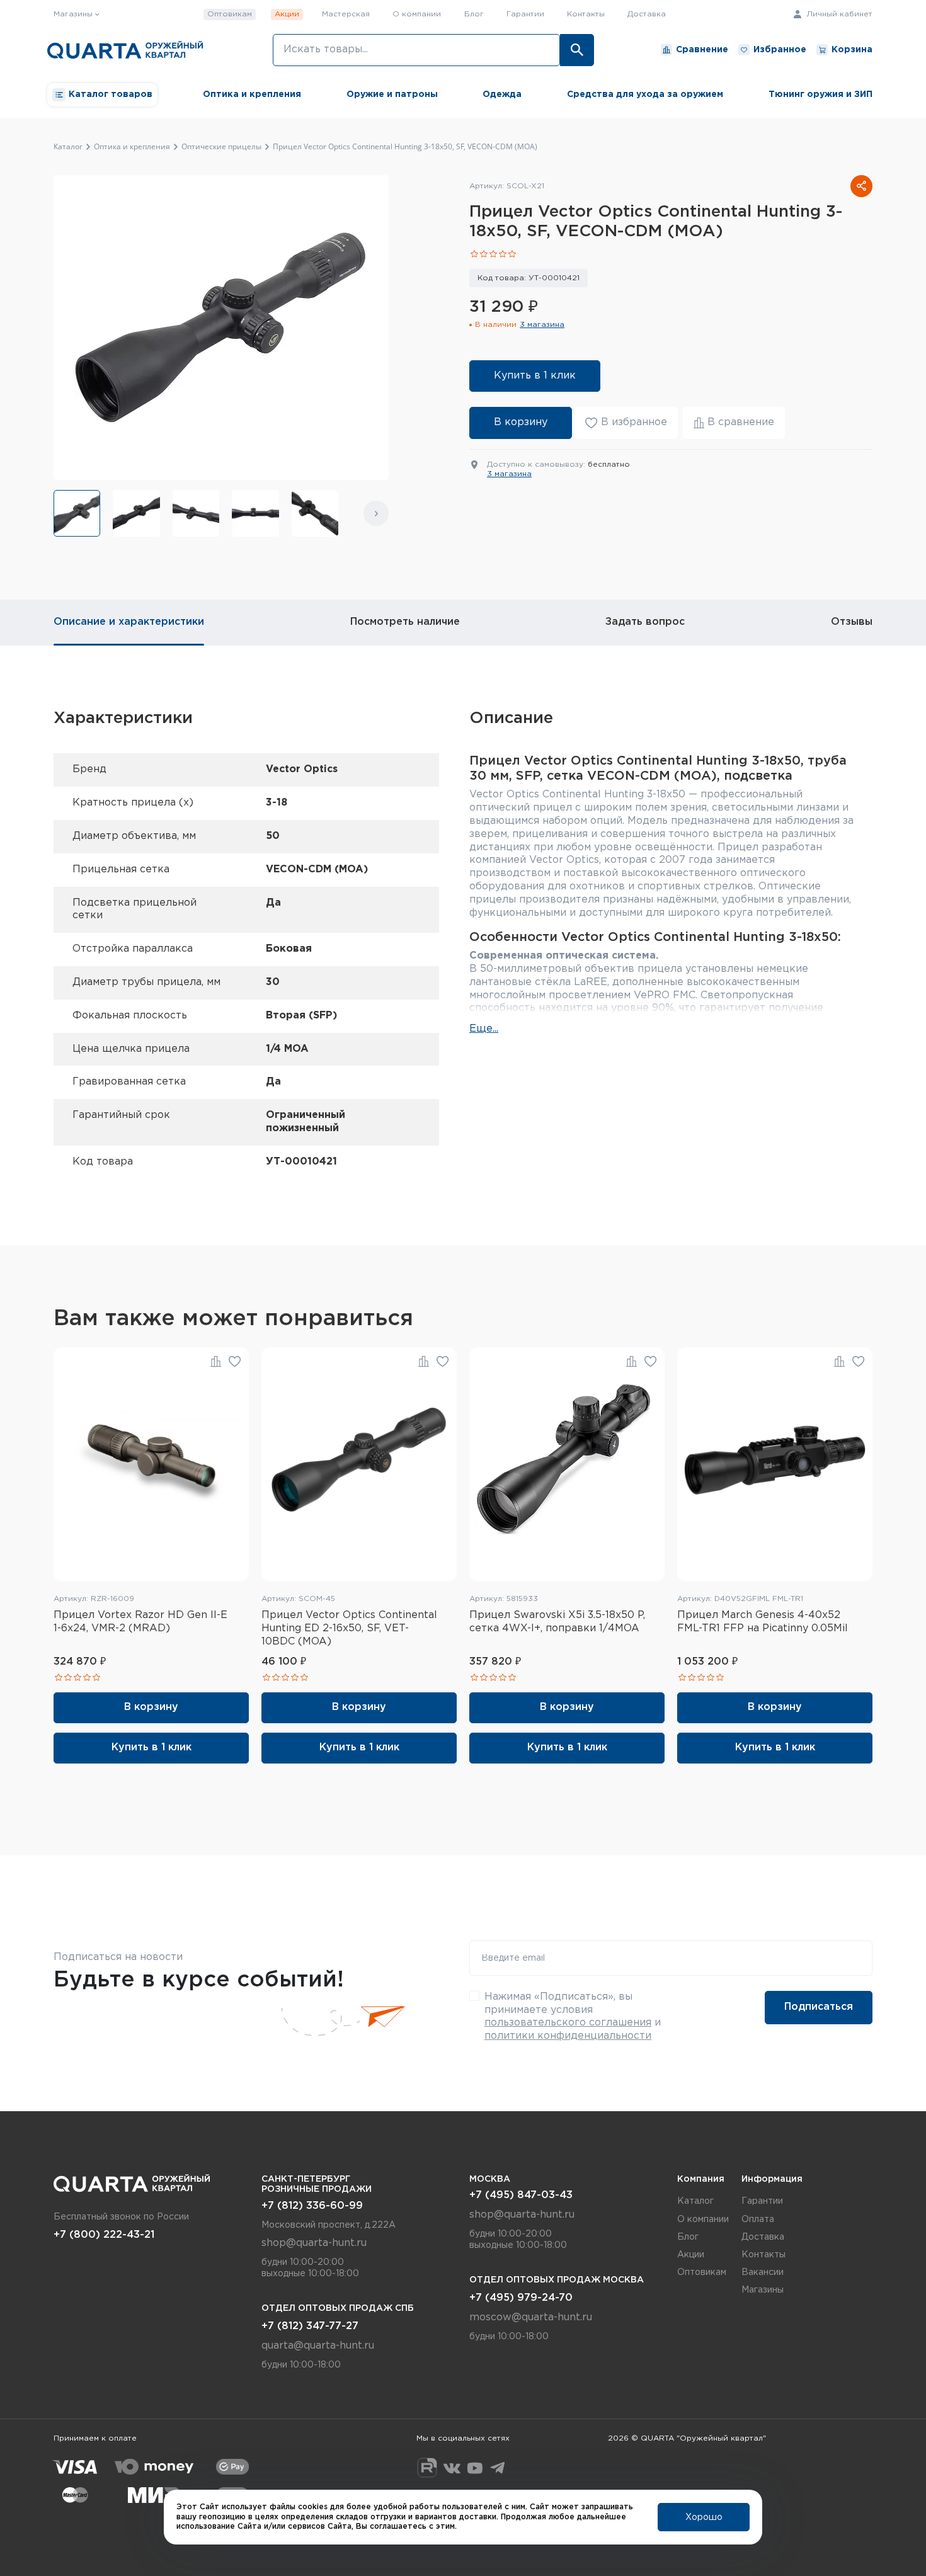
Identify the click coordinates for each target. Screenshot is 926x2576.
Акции (287, 14)
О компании (417, 14)
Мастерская (346, 14)
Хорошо (704, 2517)
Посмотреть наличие (405, 622)
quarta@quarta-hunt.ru (318, 2346)
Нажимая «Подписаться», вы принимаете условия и (573, 2016)
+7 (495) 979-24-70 (521, 2298)
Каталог (695, 2201)
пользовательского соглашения (568, 2023)
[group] (77, 513)
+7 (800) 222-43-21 (104, 2235)
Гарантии (525, 14)
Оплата (758, 2220)
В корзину (521, 422)
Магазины (763, 2290)
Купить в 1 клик (535, 376)
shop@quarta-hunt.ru (314, 2243)
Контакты (586, 14)
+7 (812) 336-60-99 (312, 2206)
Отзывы (852, 622)
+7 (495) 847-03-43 (521, 2195)
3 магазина (542, 325)
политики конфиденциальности (568, 2036)
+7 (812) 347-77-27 (310, 2326)
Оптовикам (230, 14)
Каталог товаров (111, 94)
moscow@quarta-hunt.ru (531, 2317)
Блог (474, 14)
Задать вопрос (645, 622)
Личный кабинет (838, 14)
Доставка (647, 14)
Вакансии (763, 2272)
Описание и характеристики (129, 622)
